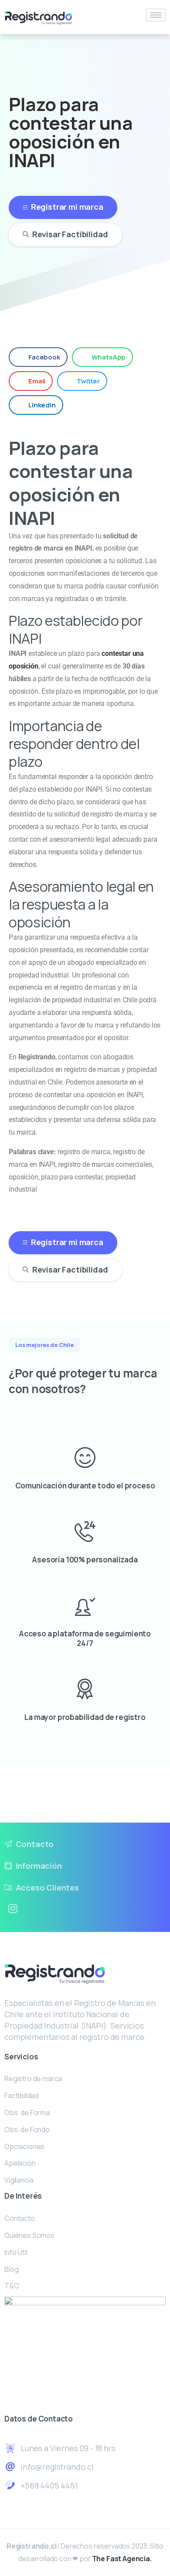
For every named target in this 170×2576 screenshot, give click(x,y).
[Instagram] (13, 1909)
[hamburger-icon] (156, 15)
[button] (38, 357)
